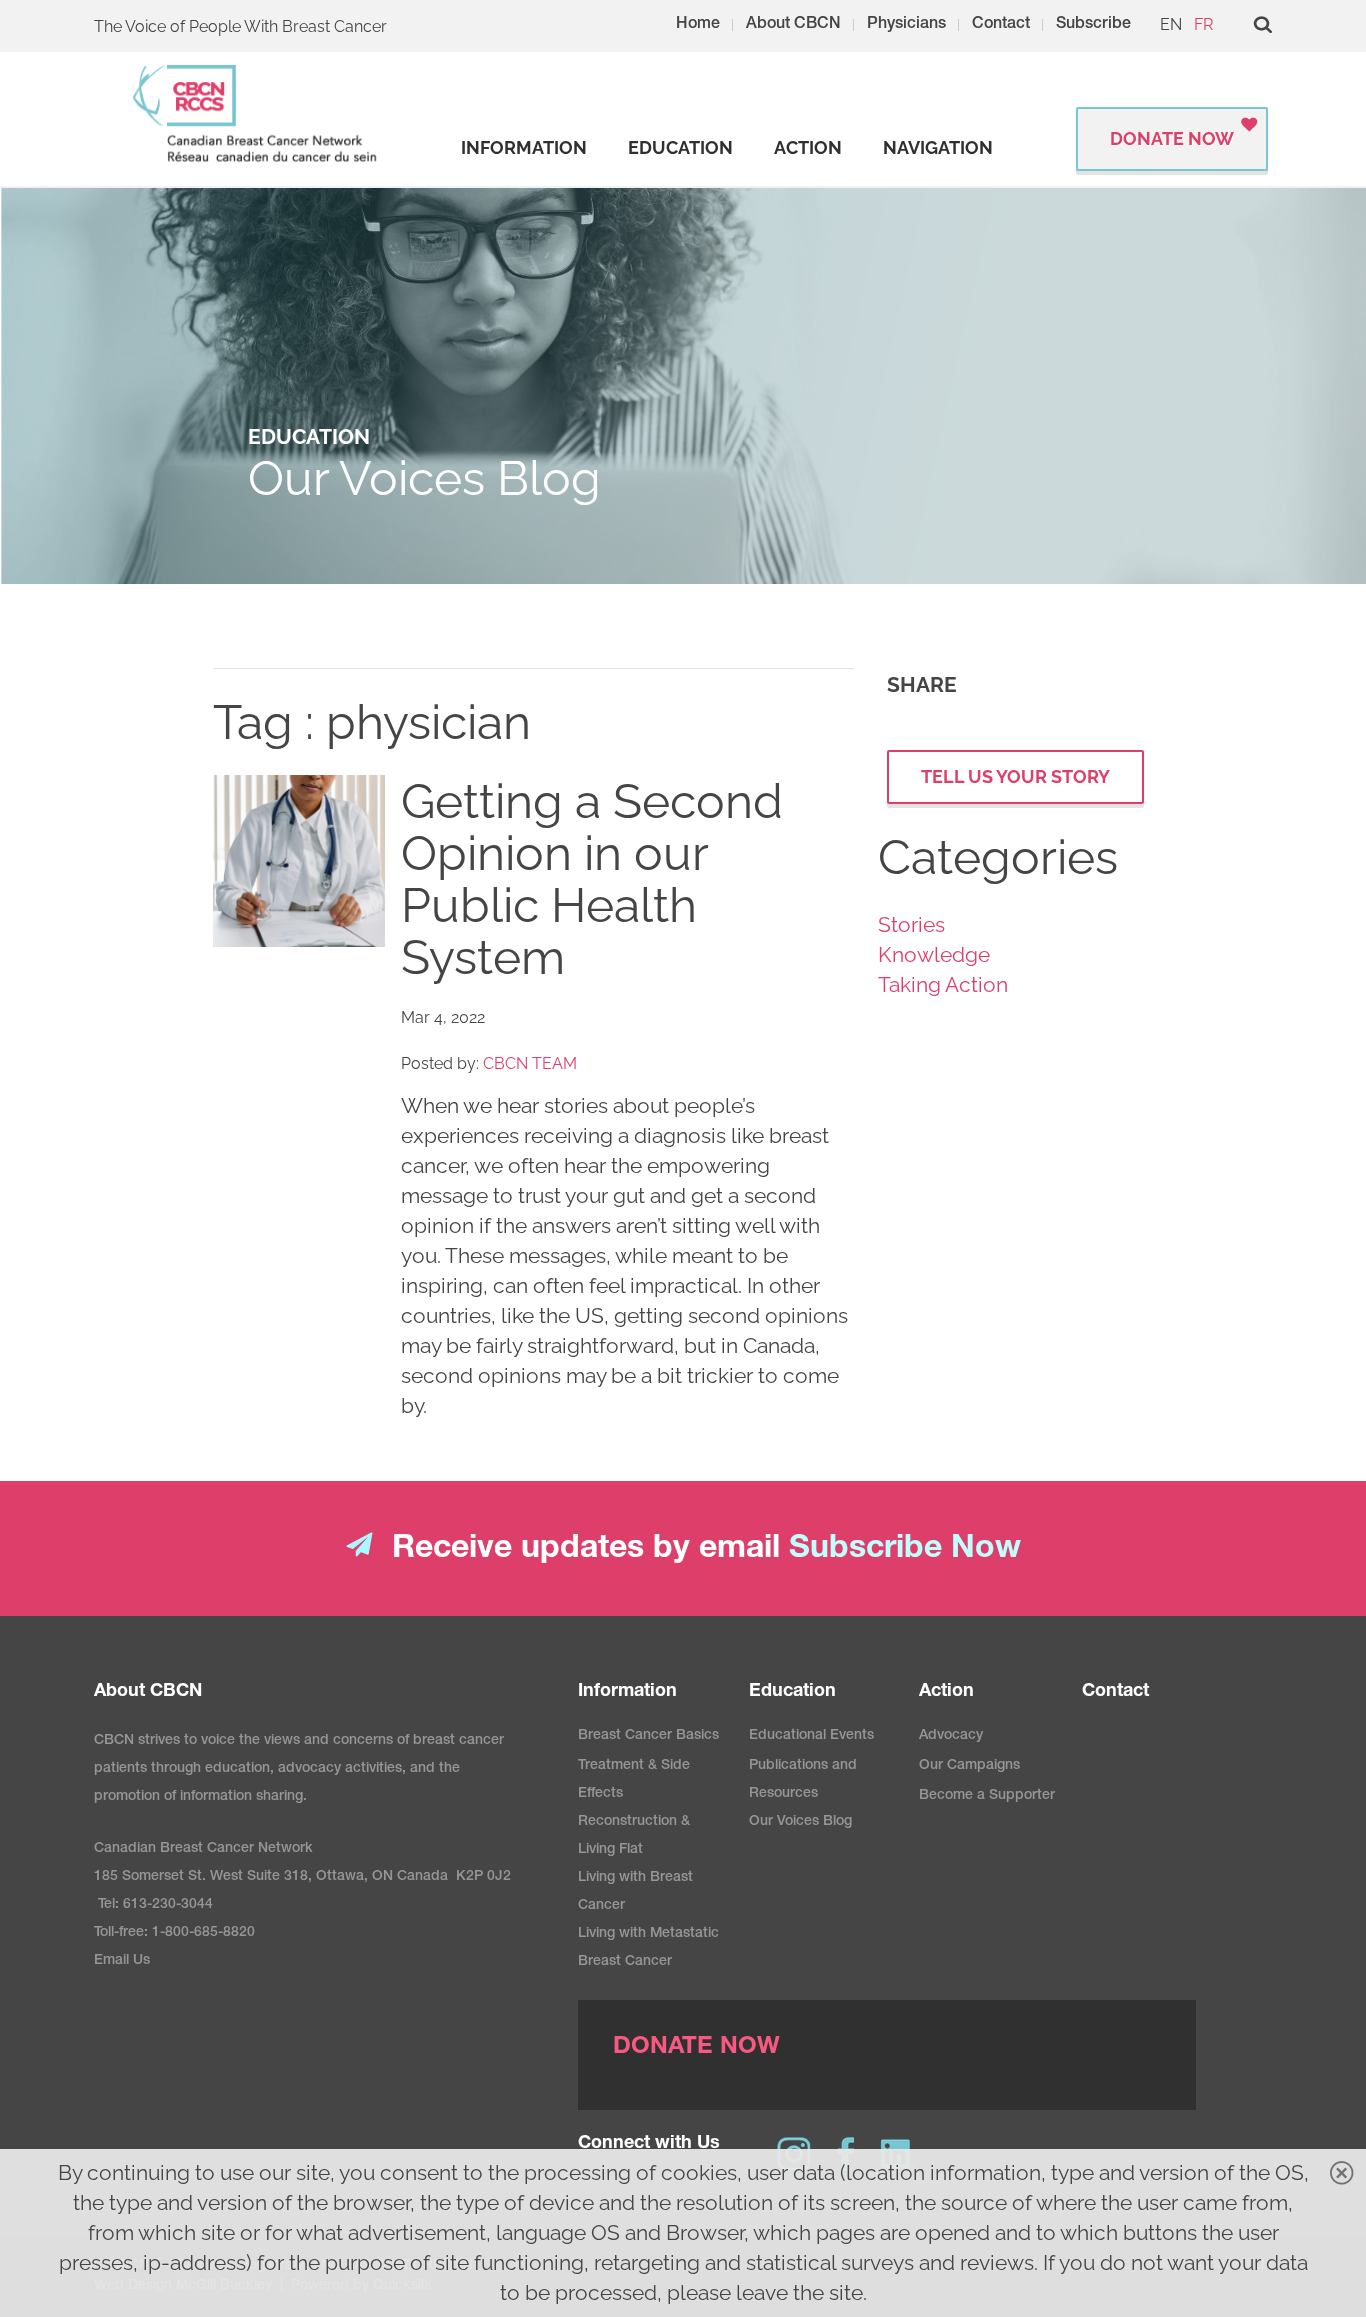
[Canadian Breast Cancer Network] (256, 113)
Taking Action (943, 984)
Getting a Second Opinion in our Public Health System (592, 879)
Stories (911, 924)
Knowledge (934, 954)
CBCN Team (530, 1063)
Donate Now (1172, 138)
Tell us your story (1015, 776)
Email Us (122, 1961)
